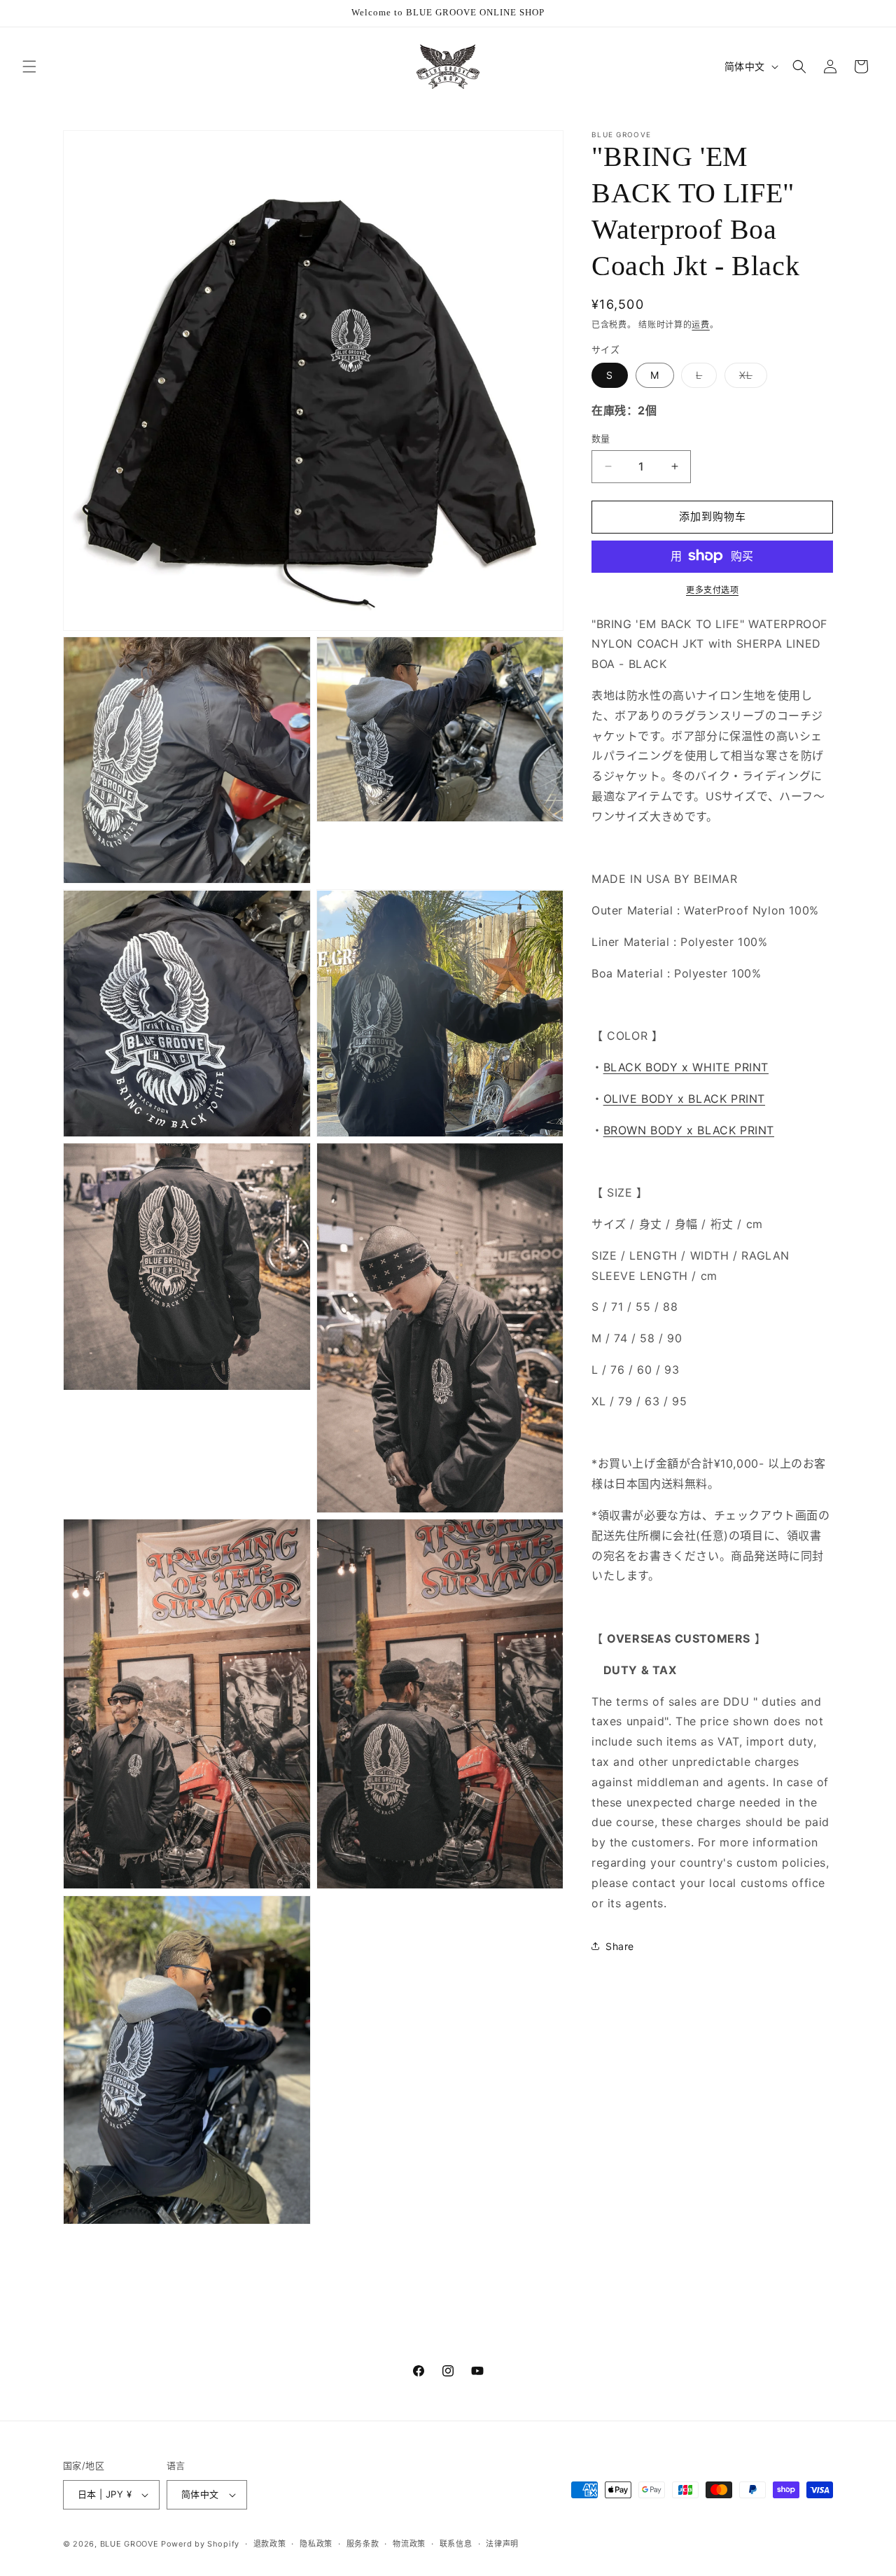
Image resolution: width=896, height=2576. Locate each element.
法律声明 (502, 2544)
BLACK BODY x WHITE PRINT (686, 1067)
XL (751, 378)
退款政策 (270, 2544)
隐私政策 (316, 2544)
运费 (700, 325)
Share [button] (620, 1945)
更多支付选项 (712, 589)
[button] (29, 67)
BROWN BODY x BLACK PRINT (689, 1129)
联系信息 (456, 2544)
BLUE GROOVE (129, 2544)
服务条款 (363, 2544)
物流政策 (409, 2544)
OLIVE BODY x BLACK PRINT (684, 1099)
